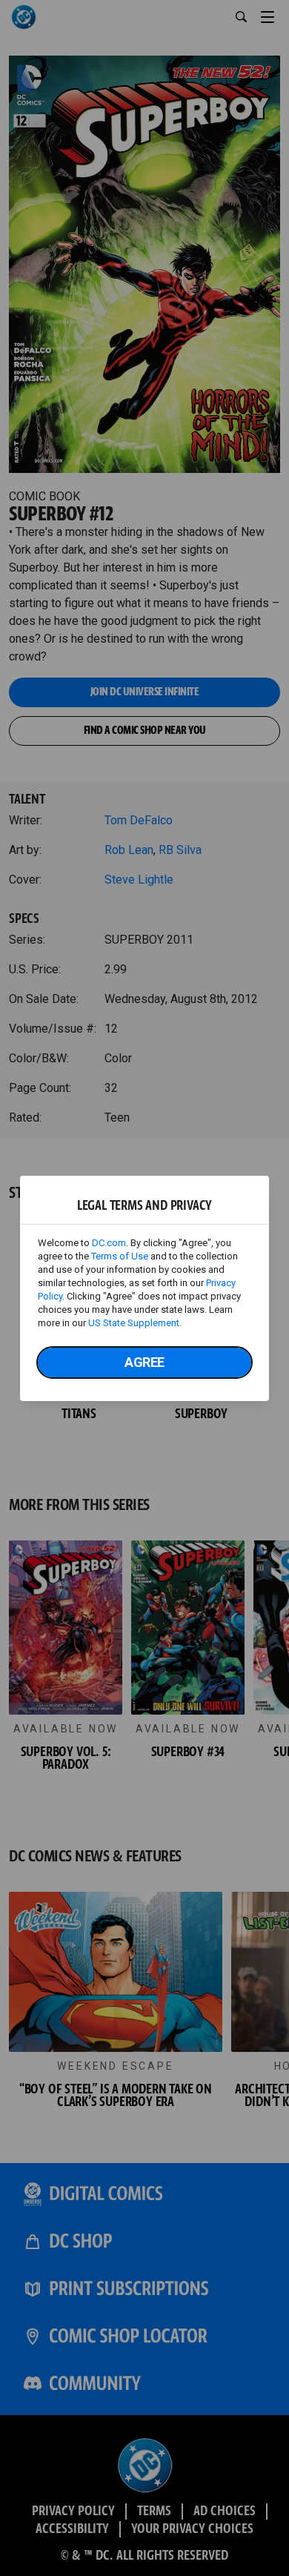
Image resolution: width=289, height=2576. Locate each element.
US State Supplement (134, 1323)
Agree (144, 1362)
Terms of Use (120, 1256)
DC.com (109, 1243)
